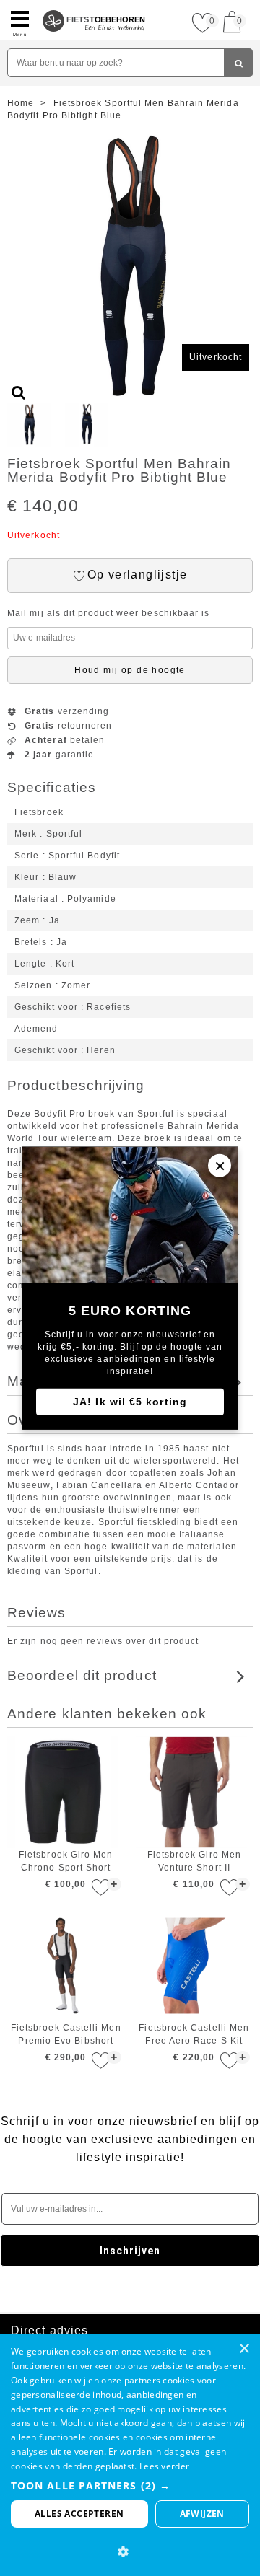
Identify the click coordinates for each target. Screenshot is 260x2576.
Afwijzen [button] (202, 2514)
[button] (130, 2485)
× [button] (244, 2349)
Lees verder (164, 2466)
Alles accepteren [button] (79, 2514)
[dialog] (130, 2455)
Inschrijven (130, 2251)
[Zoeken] (238, 63)
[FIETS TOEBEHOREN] (94, 6)
